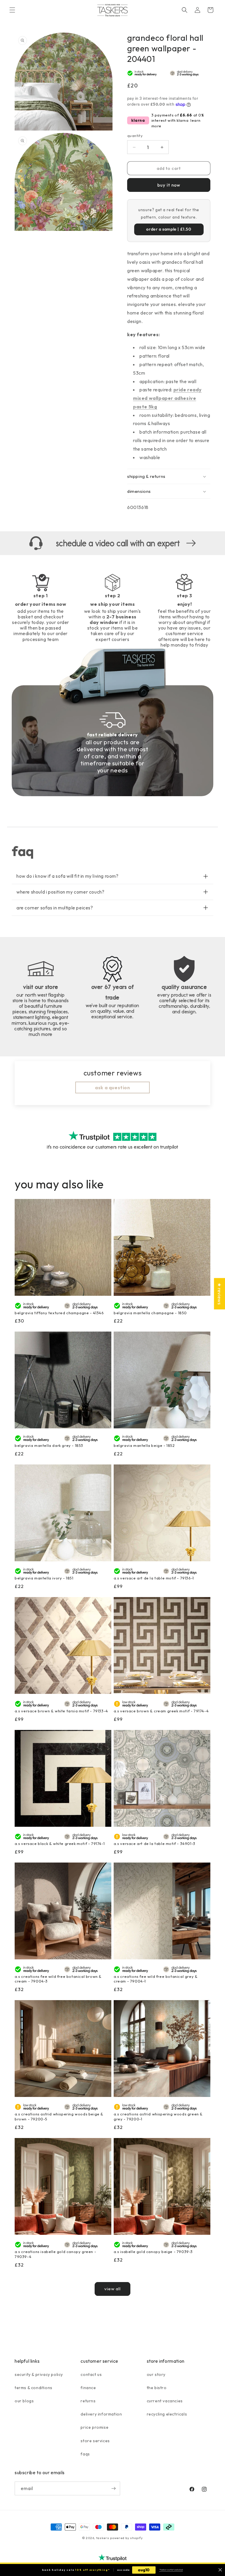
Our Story (156, 2374)
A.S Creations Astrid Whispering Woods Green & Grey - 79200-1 (158, 2116)
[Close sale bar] (220, 2570)
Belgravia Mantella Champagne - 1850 (150, 1313)
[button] (12, 10)
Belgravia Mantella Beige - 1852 (144, 1445)
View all (112, 2289)
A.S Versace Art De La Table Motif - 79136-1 (154, 1578)
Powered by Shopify (127, 2538)
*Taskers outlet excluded (171, 2570)
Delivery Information (101, 2414)
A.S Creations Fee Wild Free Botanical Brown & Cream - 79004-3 (58, 1979)
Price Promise (94, 2427)
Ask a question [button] (112, 1087)
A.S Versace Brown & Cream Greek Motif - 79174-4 (161, 1711)
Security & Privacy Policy (39, 2374)
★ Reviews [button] (219, 1294)
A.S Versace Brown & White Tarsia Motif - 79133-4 (61, 1711)
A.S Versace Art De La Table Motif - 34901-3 (155, 1843)
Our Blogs (24, 2401)
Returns (88, 2401)
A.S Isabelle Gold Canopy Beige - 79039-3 (153, 2252)
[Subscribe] (113, 2488)
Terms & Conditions (34, 2388)
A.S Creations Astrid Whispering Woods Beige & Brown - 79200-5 (59, 2116)
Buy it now (169, 185)
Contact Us (91, 2374)
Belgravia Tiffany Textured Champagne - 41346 (59, 1313)
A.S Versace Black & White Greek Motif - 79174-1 (60, 1843)
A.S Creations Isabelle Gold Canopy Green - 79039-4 (55, 2254)
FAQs (85, 2454)
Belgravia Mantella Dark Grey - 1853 (49, 1445)
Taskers (103, 2538)
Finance (88, 2388)
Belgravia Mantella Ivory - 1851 (44, 1578)
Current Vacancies (165, 2401)
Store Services (95, 2441)
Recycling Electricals (167, 2414)
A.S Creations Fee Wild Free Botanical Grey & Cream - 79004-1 (156, 1979)
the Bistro (157, 2388)
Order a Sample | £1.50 (169, 229)
